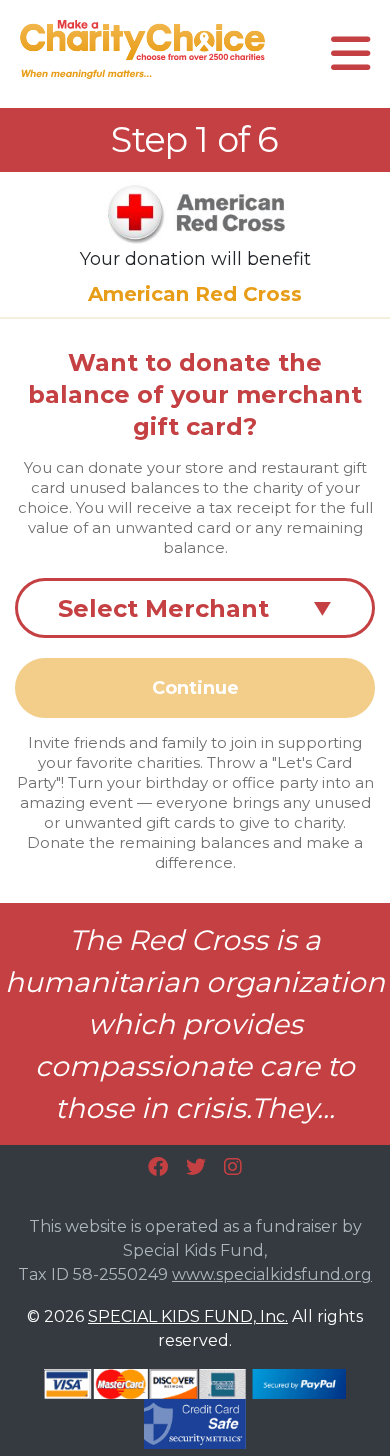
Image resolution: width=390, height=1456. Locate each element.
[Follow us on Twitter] (196, 1167)
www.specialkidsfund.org (272, 1274)
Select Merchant (195, 608)
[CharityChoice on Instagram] (233, 1167)
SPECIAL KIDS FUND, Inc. (188, 1316)
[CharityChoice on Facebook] (158, 1167)
